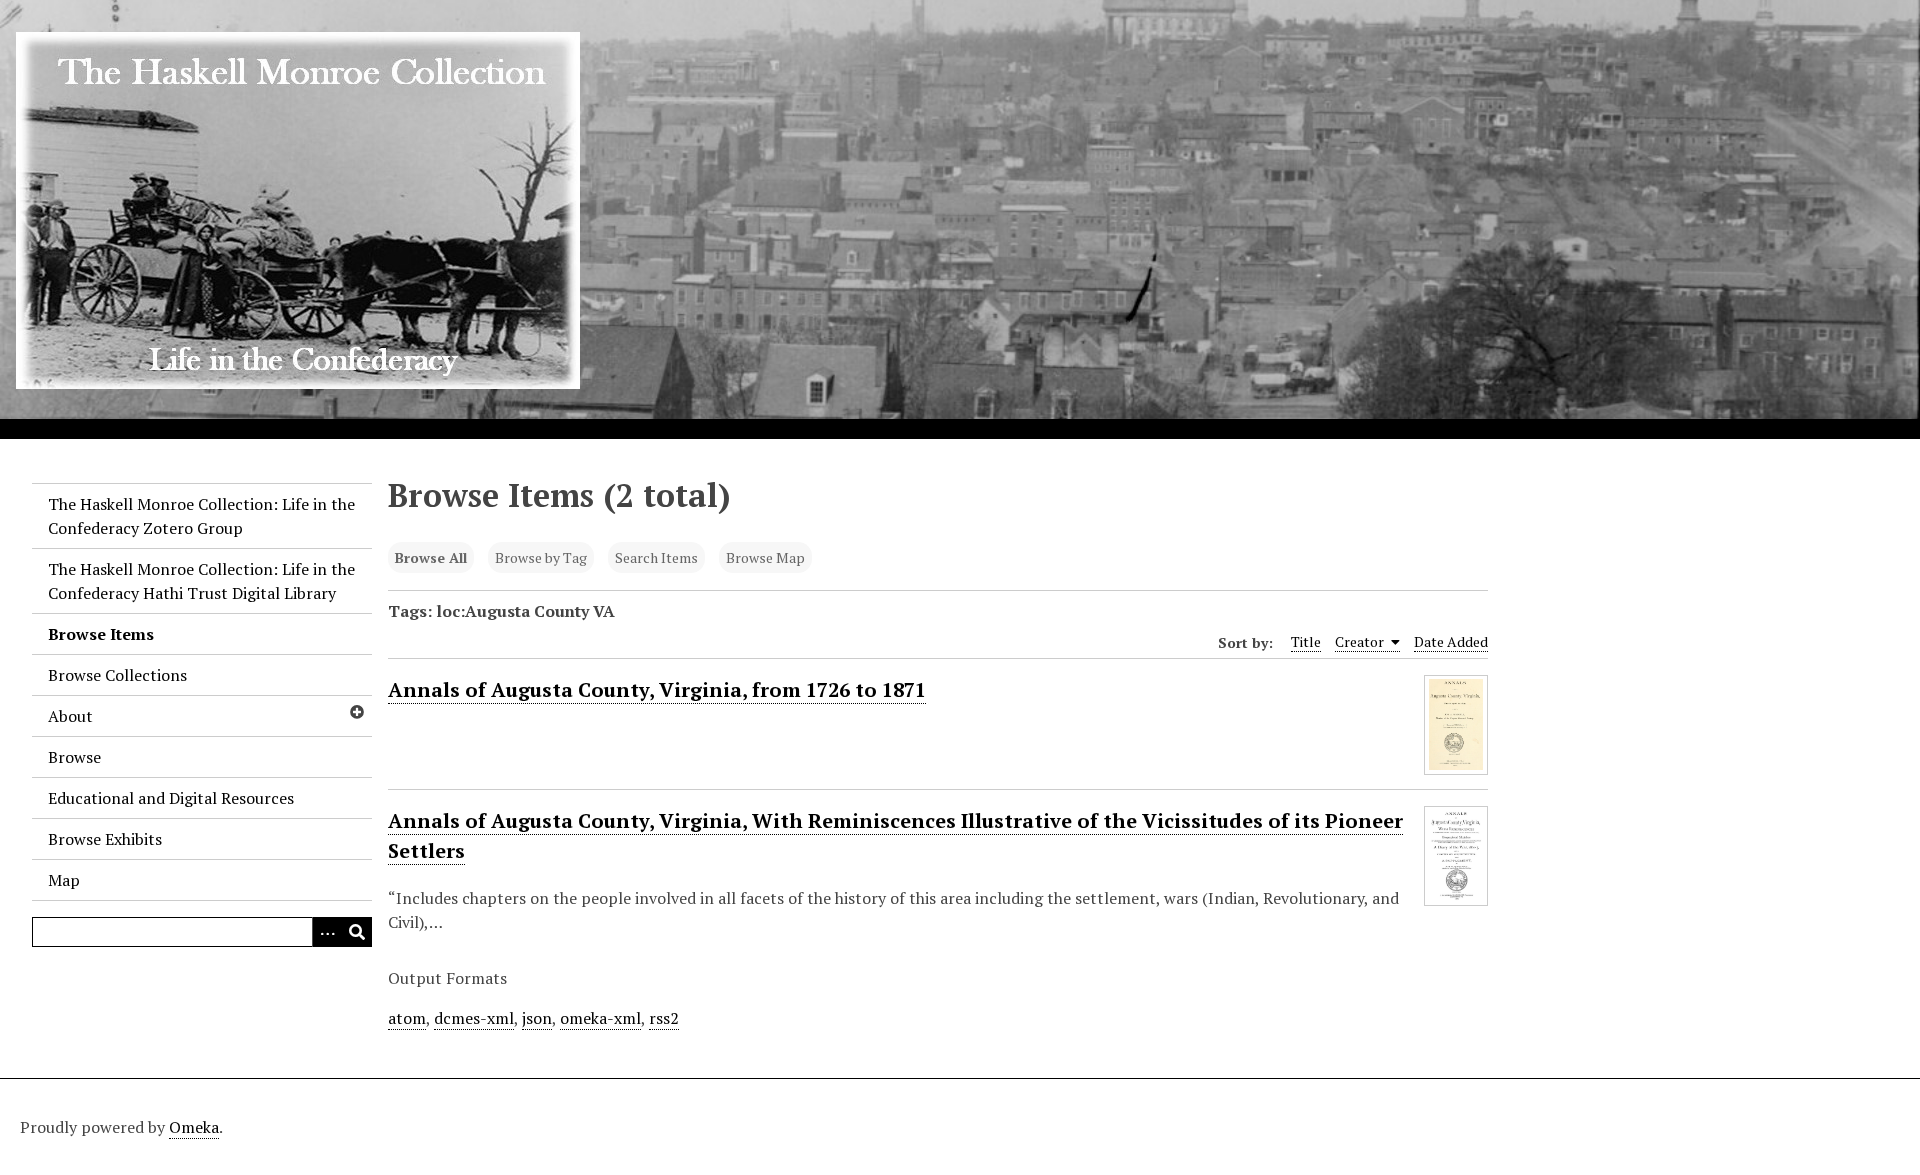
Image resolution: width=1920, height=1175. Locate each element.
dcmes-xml (474, 1018)
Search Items (656, 557)
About (70, 716)
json (537, 1018)
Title (1306, 641)
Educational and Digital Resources (171, 798)
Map (64, 880)
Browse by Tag (541, 557)
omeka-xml (600, 1018)
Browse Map (765, 557)
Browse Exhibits (105, 839)
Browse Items (101, 634)
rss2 (664, 1018)
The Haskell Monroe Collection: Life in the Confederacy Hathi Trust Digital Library (201, 581)
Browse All (431, 557)
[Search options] (327, 932)
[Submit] (357, 932)
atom (407, 1018)
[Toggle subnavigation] (356, 712)
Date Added (1451, 641)
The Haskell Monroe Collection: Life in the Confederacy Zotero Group (201, 516)
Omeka (194, 1127)
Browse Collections (117, 675)
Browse (74, 757)
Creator (1361, 641)
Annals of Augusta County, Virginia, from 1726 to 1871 (657, 689)
